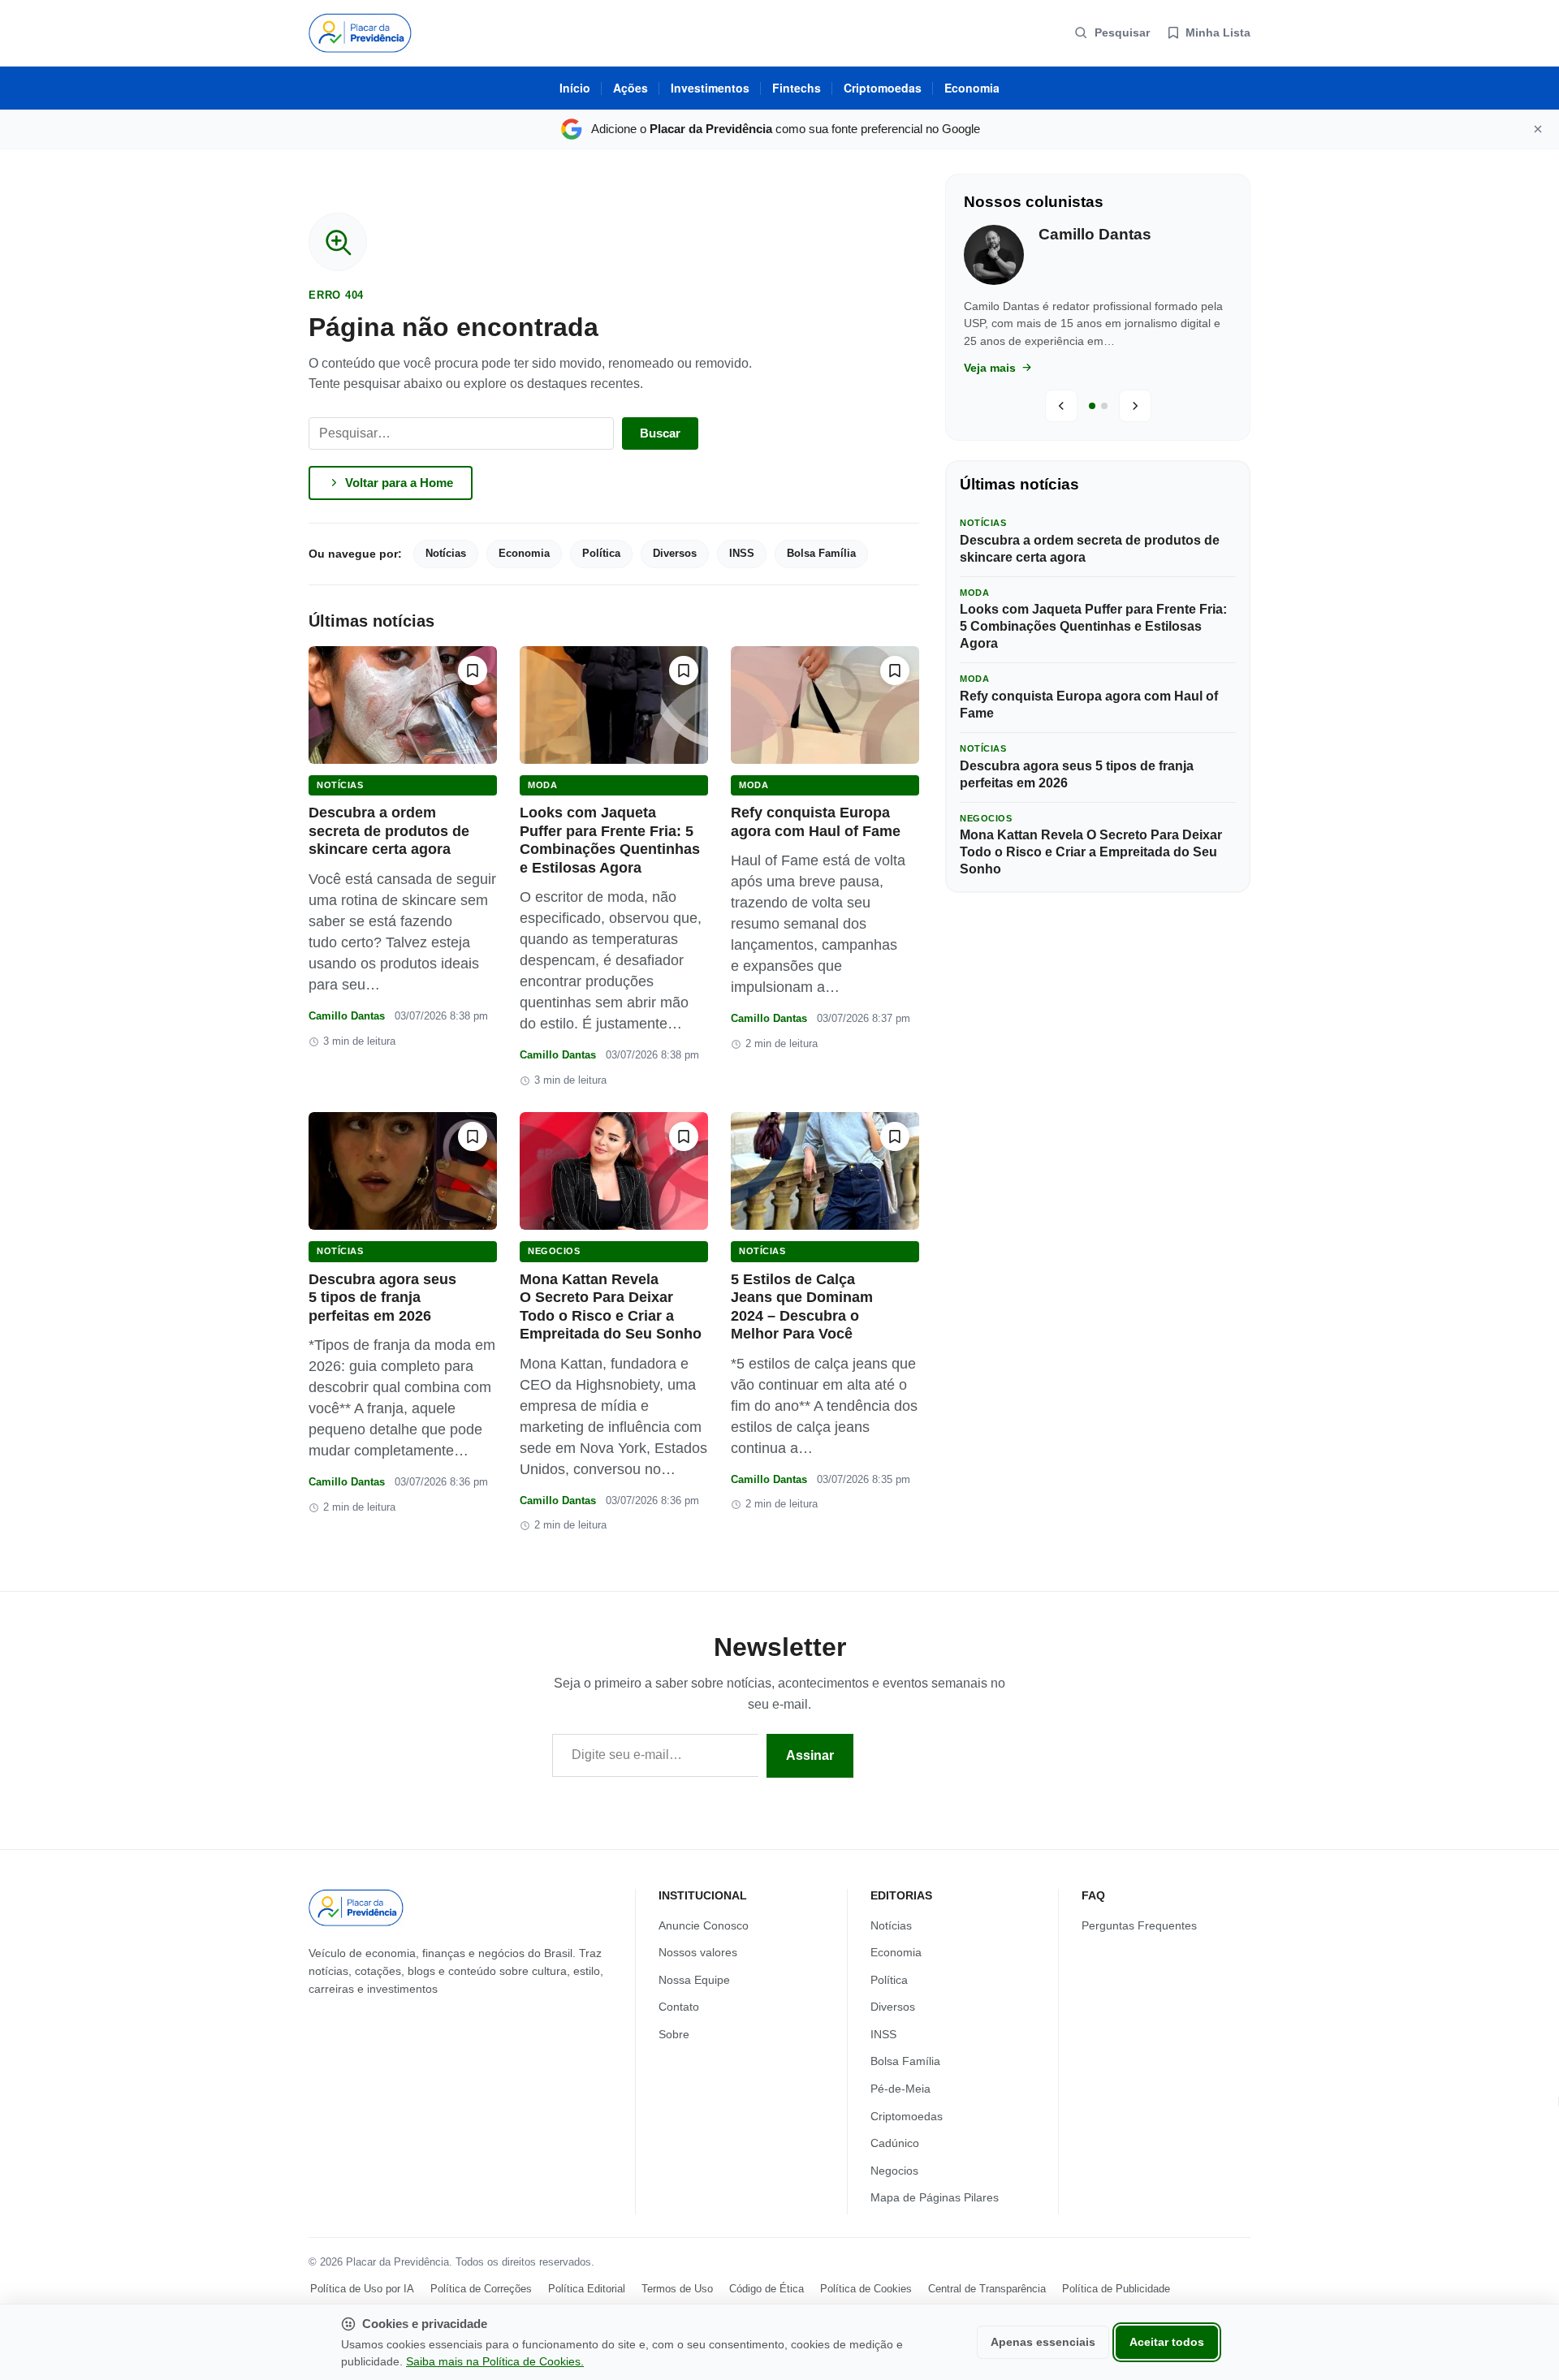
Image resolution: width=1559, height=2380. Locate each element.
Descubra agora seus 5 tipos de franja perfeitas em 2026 (382, 1298)
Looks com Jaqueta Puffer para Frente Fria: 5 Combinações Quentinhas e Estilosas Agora (1093, 626)
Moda (542, 785)
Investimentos (710, 88)
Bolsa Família (821, 553)
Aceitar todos (1167, 2342)
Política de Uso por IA (362, 2289)
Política (601, 553)
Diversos (675, 553)
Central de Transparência (987, 2289)
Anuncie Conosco (704, 1925)
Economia (972, 88)
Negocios (554, 1251)
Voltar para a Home (399, 483)
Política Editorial (587, 2289)
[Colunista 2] (1104, 406)
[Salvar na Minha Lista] (473, 670)
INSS (742, 553)
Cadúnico (895, 2144)
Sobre (674, 2034)
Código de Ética (767, 2289)
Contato (679, 2007)
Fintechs (797, 88)
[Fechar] (1538, 129)
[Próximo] (1135, 406)
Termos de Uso (677, 2289)
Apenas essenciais (1043, 2342)
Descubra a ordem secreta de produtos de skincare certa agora (389, 831)
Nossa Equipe (694, 1980)
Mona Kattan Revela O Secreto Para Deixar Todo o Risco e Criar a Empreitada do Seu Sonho (1091, 852)
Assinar (810, 1755)
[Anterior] (1061, 406)
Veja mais (991, 368)
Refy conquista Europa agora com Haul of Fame (1089, 705)
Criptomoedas (883, 88)
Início (575, 88)
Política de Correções (481, 2289)
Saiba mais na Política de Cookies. (495, 2362)
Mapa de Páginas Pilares (935, 2198)
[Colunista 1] (1092, 406)
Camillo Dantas (347, 1016)
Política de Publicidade (1116, 2289)
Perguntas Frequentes (1139, 1925)
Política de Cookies (866, 2289)
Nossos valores (698, 1952)
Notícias (446, 553)
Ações (631, 88)
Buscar (660, 433)
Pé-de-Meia (900, 2089)
